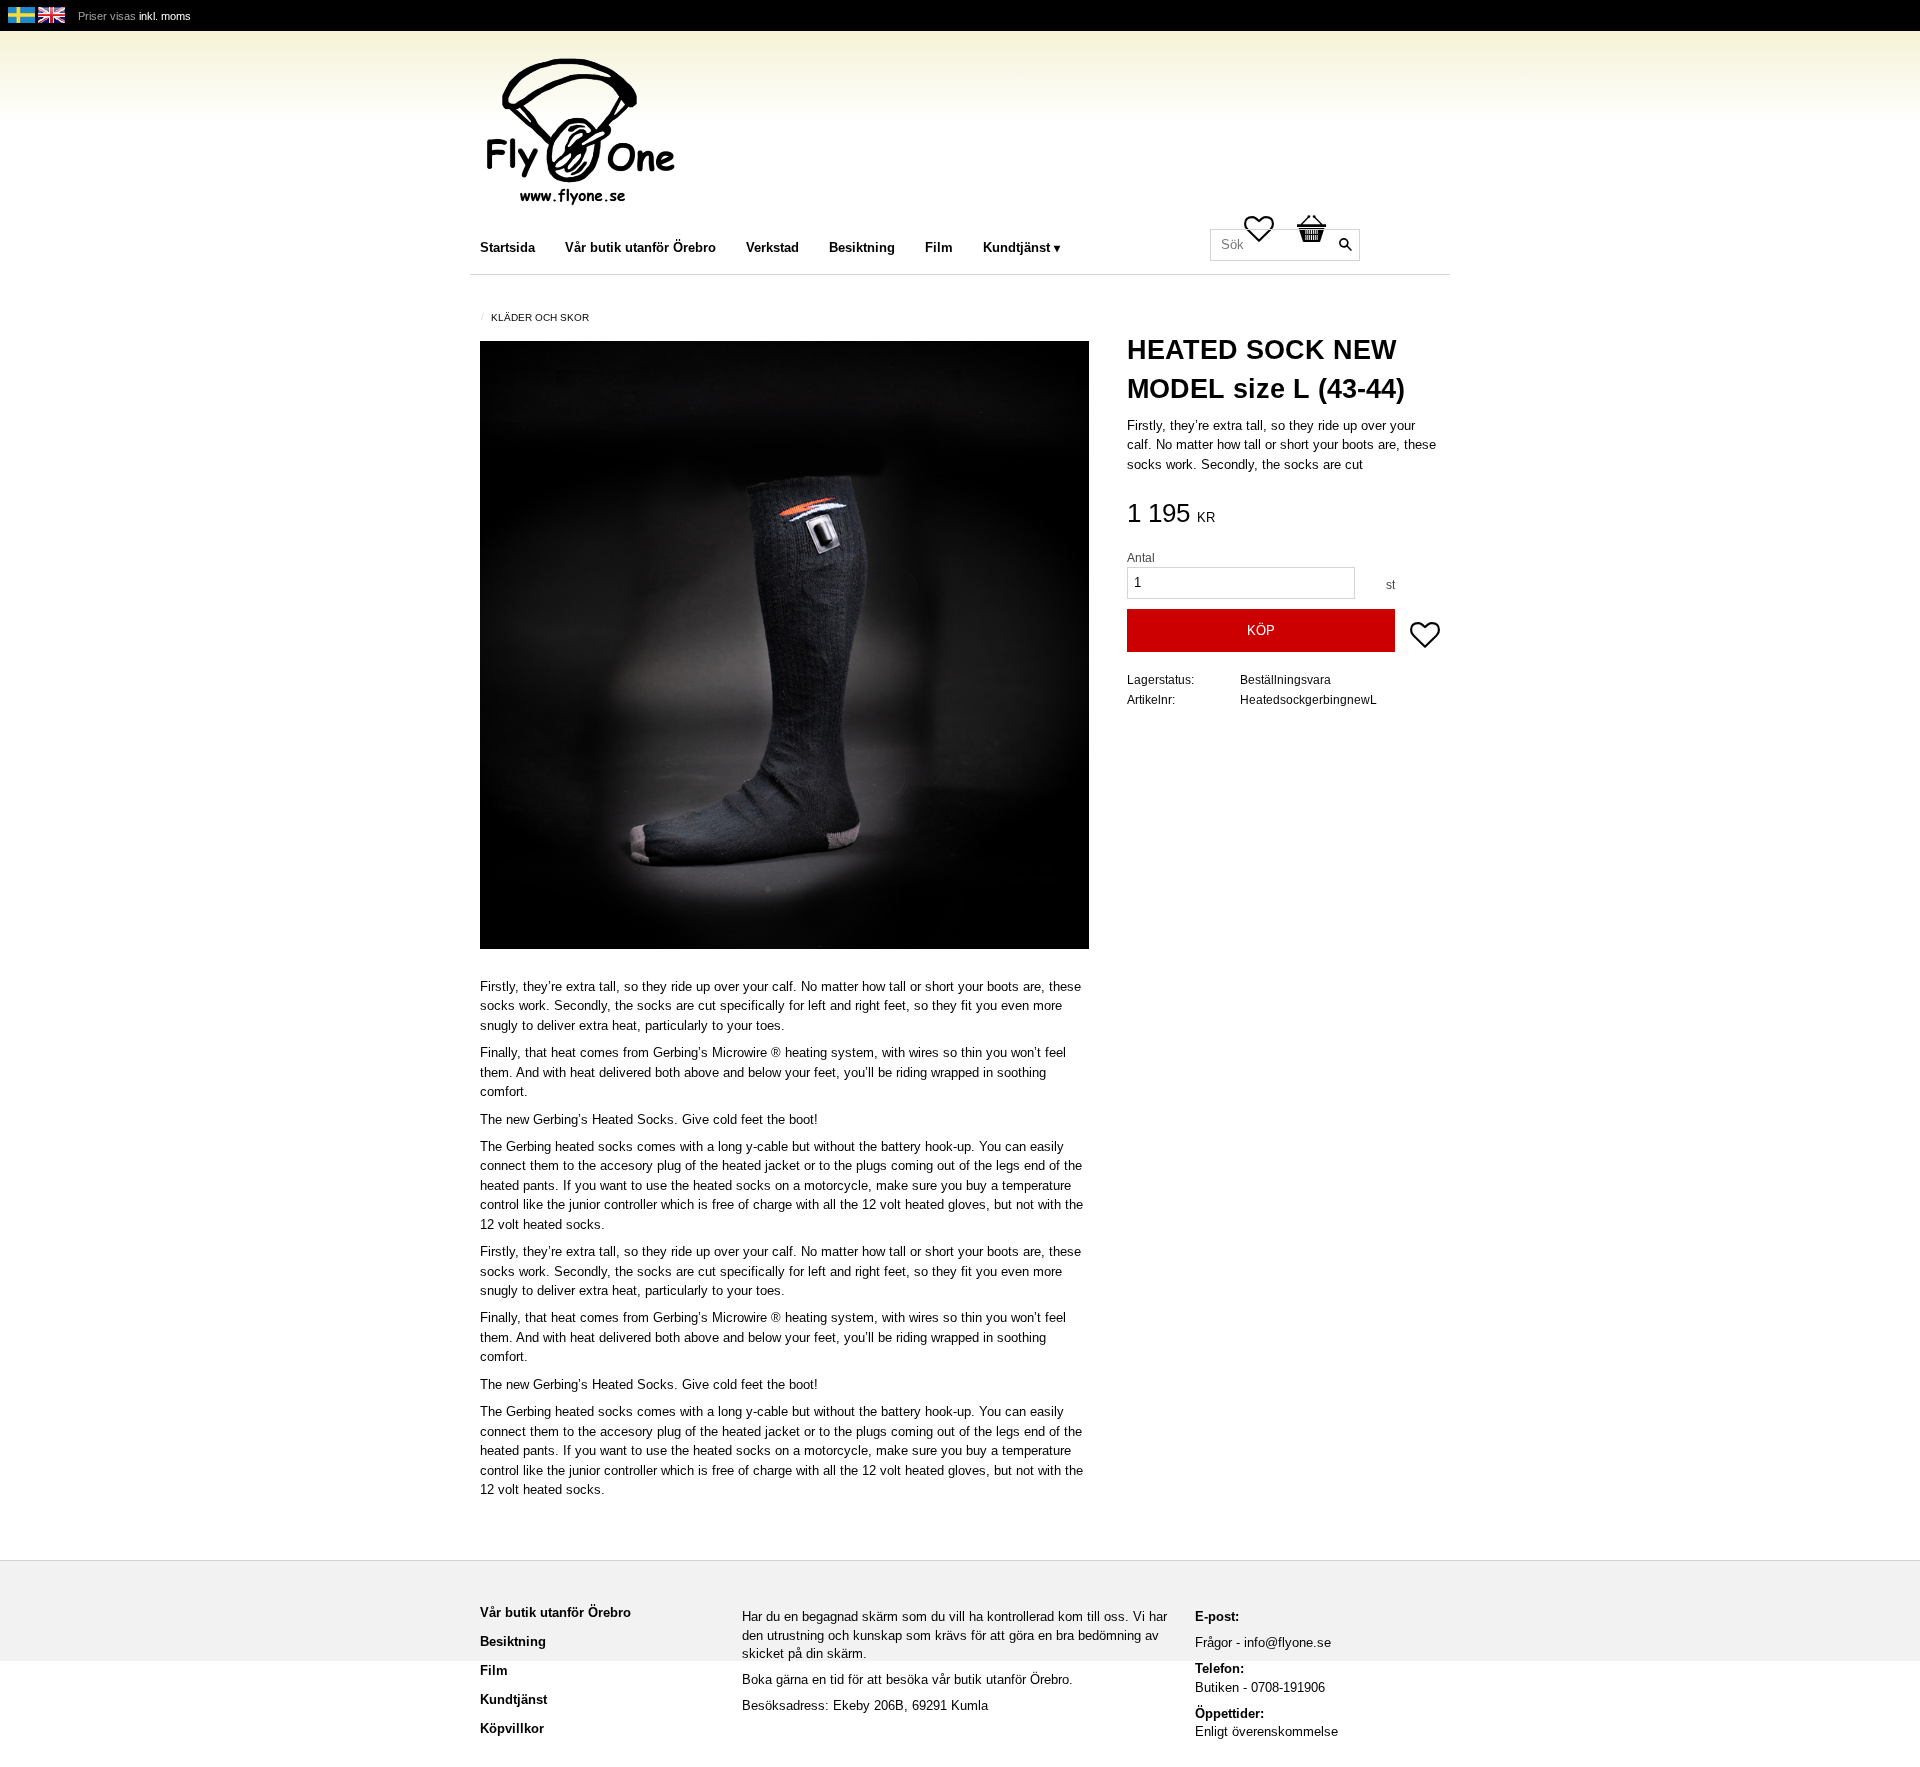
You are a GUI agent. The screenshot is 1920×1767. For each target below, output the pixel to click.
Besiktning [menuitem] (862, 247)
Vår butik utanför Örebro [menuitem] (640, 247)
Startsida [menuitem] (507, 247)
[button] (1425, 637)
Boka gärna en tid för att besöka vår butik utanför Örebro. (907, 1679)
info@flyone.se (1287, 1642)
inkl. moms (165, 16)
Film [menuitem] (939, 247)
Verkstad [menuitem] (772, 247)
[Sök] (1345, 245)
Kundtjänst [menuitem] (1016, 247)
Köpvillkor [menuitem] (512, 1728)
